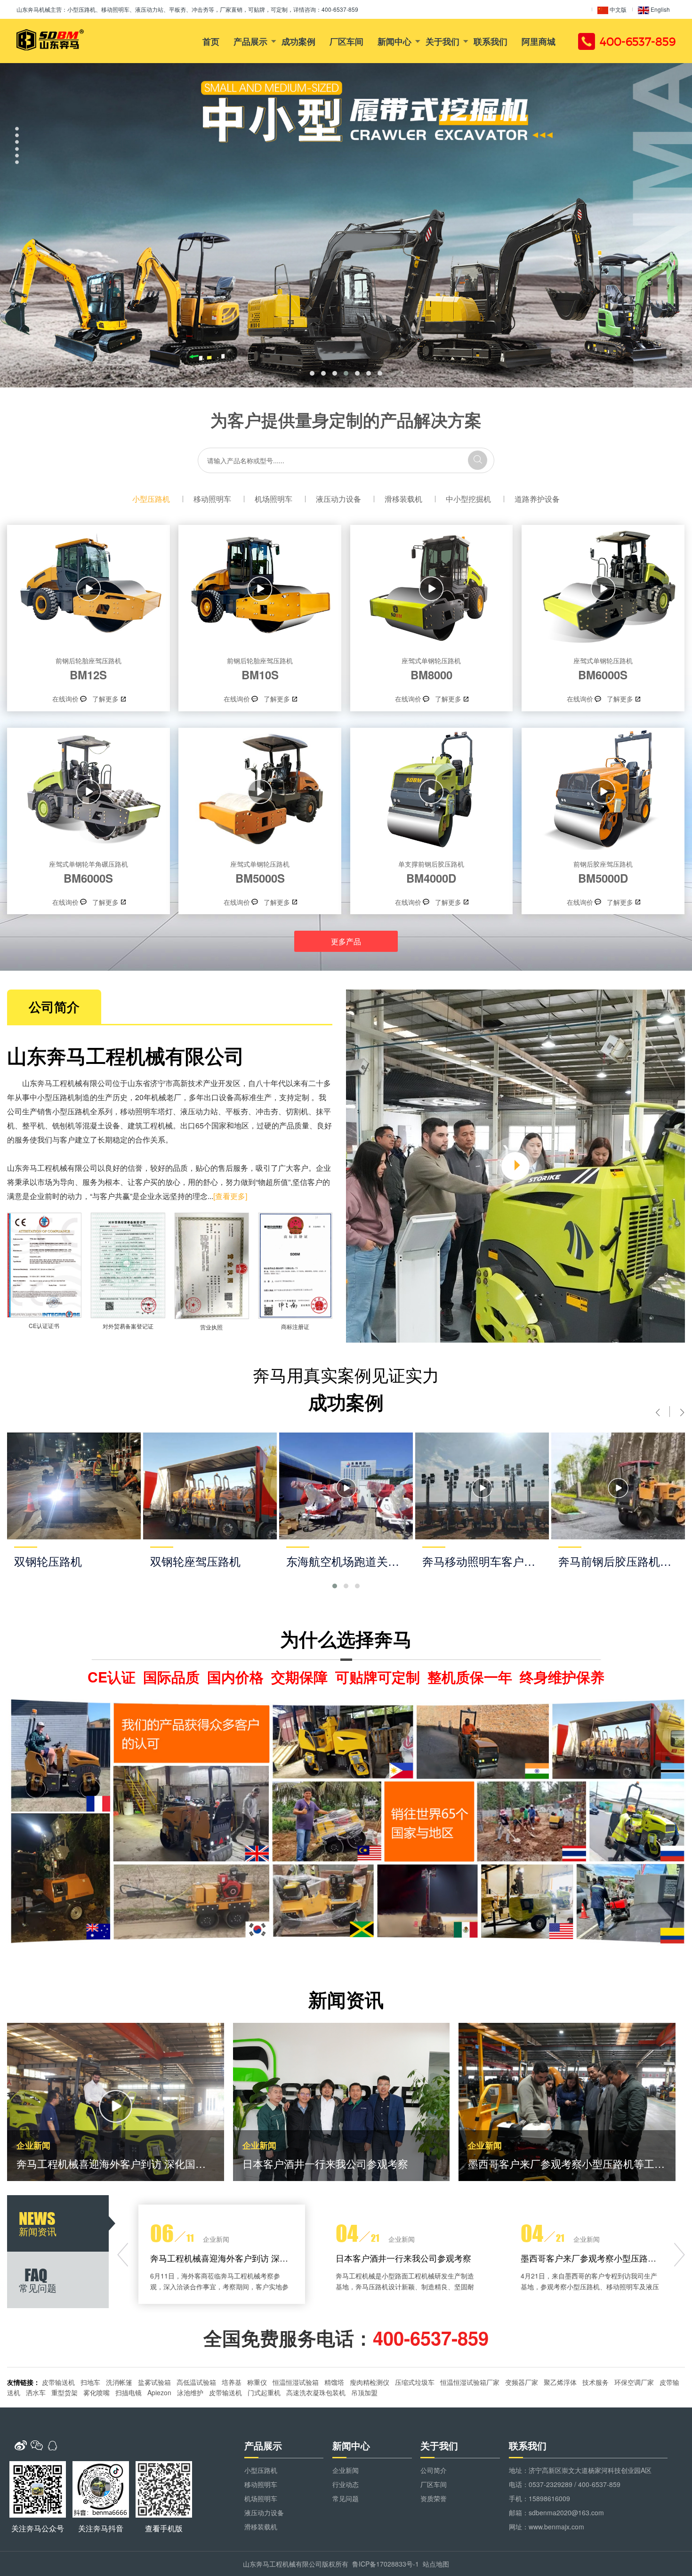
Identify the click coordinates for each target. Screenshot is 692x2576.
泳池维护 (190, 2392)
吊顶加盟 (364, 2392)
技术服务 (595, 2382)
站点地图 (436, 2564)
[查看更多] (230, 1196)
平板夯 (237, 1111)
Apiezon (159, 2392)
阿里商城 (539, 41)
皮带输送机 (58, 2382)
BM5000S (260, 872)
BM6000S (603, 669)
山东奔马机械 (33, 9)
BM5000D (603, 872)
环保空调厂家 (634, 2382)
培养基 (232, 2382)
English (660, 9)
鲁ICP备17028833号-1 (386, 2564)
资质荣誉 (434, 2498)
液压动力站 (199, 1111)
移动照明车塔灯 (146, 1111)
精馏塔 (334, 2382)
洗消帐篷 (119, 2382)
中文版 (617, 9)
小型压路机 (151, 499)
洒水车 (36, 2392)
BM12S (89, 669)
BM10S (260, 669)
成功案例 (298, 41)
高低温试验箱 (196, 2382)
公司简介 (434, 2470)
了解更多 (105, 699)
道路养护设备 (537, 499)
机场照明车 (274, 499)
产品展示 (250, 41)
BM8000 (431, 669)
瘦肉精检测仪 (370, 2382)
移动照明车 (212, 499)
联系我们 (491, 41)
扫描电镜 (129, 2392)
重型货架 (64, 2392)
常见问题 (346, 2498)
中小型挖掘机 (468, 499)
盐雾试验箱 (154, 2382)
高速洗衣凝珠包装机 (316, 2392)
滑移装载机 (403, 499)
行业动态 (346, 2484)
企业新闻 (346, 2470)
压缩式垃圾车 (415, 2382)
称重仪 (257, 2382)
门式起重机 (264, 2392)
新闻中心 (394, 41)
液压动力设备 (338, 499)
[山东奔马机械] (50, 40)
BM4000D (431, 872)
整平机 (33, 1125)
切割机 (297, 1111)
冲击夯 (267, 1111)
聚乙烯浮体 (560, 2382)
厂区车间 (346, 41)
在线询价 (65, 699)
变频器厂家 (522, 2382)
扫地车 (90, 2382)
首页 (211, 41)
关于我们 (443, 41)
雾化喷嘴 (97, 2392)
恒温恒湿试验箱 (296, 2382)
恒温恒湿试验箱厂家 (470, 2382)
